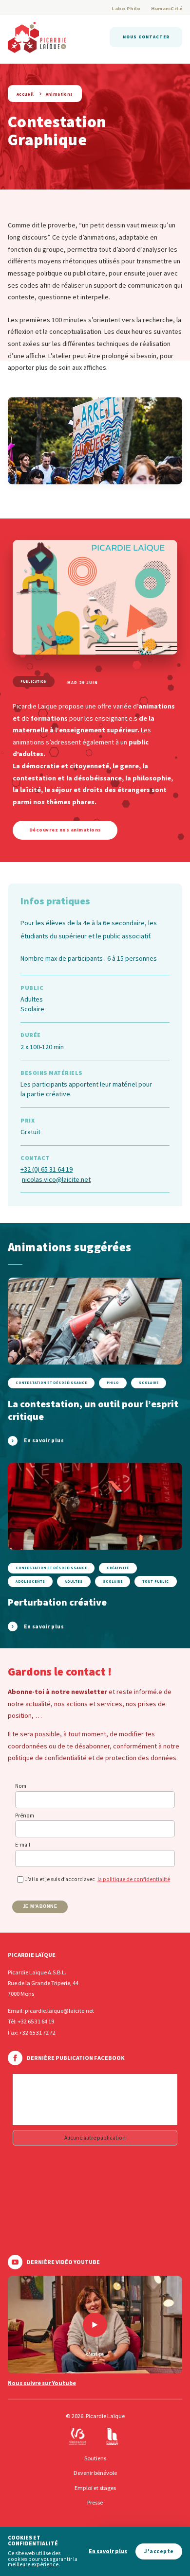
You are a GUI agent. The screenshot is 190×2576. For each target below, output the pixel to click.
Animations (59, 94)
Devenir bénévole (95, 2473)
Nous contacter (146, 37)
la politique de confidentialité (134, 1879)
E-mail (23, 1845)
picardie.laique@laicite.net (59, 2011)
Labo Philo (126, 9)
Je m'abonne (40, 1906)
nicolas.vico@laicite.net (56, 1179)
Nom (21, 1786)
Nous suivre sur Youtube (42, 2383)
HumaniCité (167, 9)
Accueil (25, 94)
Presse (95, 2502)
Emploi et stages (95, 2488)
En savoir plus (108, 2551)
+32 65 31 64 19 (36, 2021)
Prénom (25, 1815)
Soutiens (95, 2458)
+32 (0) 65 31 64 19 (47, 1169)
